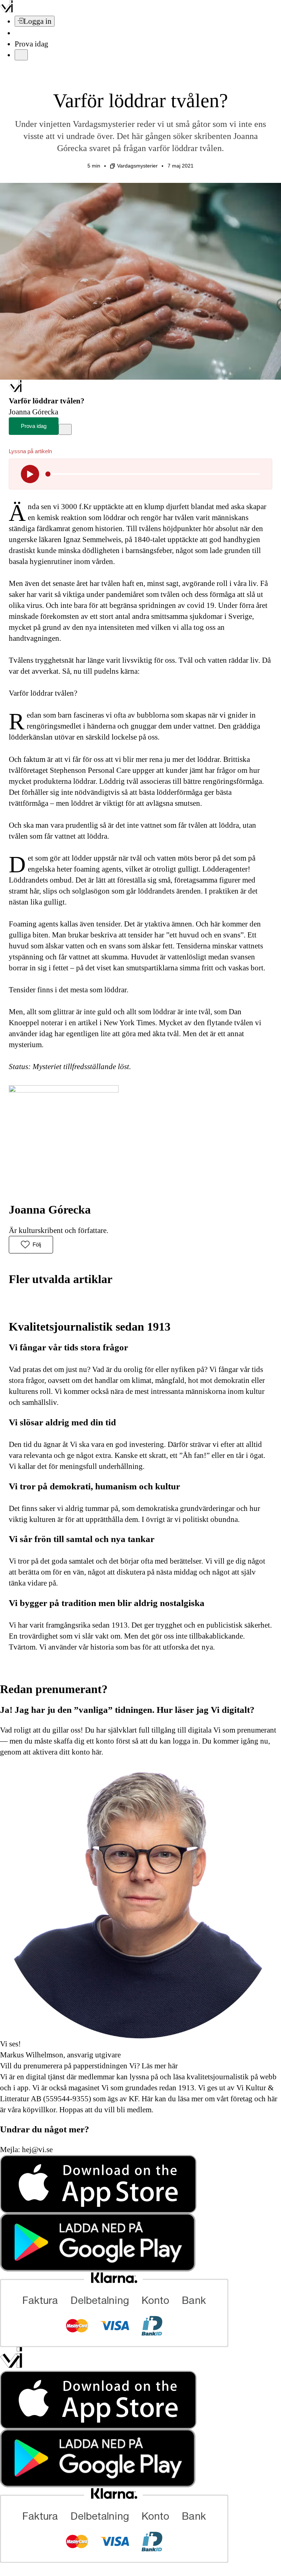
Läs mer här (159, 2066)
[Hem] (15, 390)
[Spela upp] (30, 474)
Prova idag (31, 44)
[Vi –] (6, 10)
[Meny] (21, 55)
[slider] (48, 474)
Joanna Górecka (50, 1210)
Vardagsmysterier (137, 166)
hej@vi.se (37, 2150)
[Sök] (19, 33)
